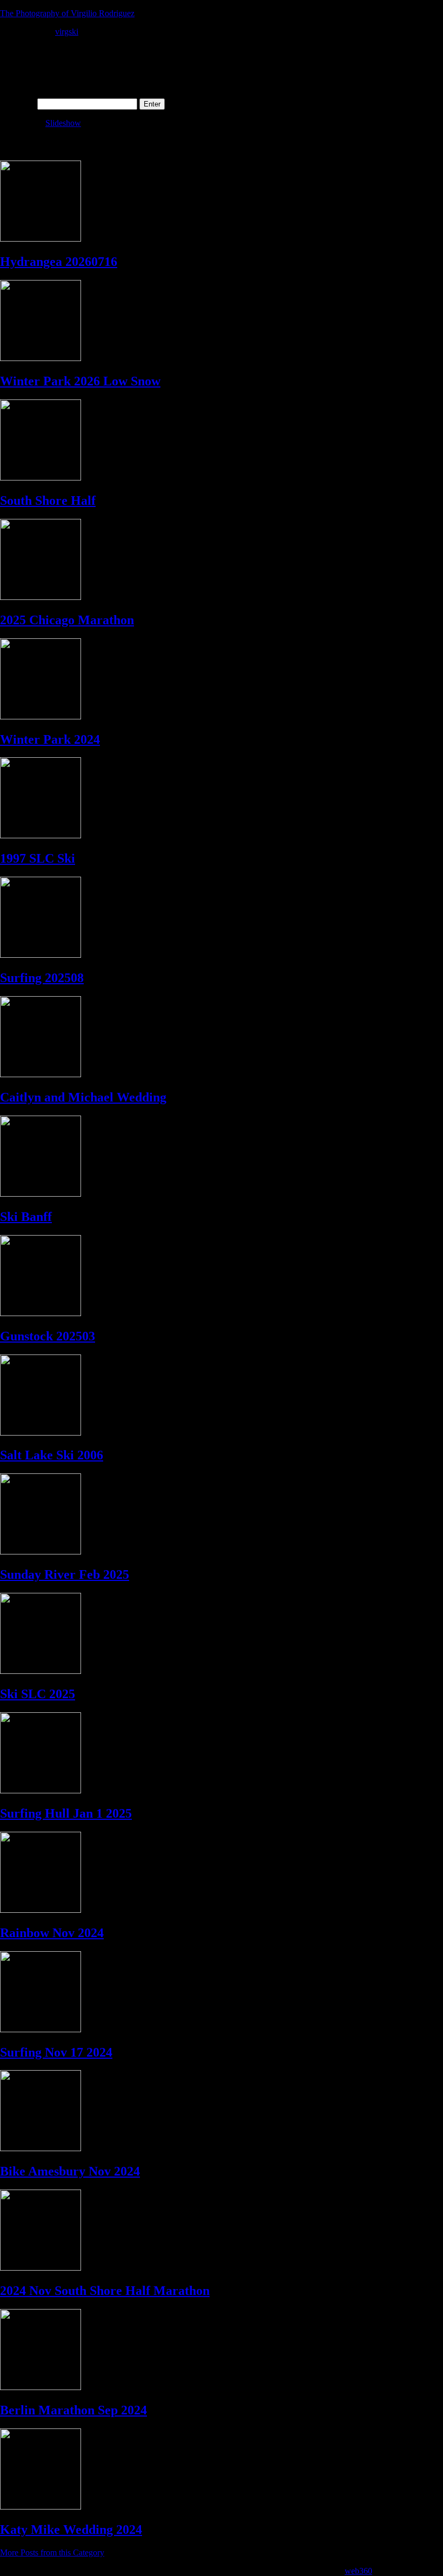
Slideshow (63, 123)
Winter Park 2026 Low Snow (80, 381)
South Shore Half (48, 500)
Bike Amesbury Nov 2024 (70, 2171)
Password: (19, 104)
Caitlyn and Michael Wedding (83, 1097)
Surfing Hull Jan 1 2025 (66, 1813)
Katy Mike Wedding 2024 (71, 2530)
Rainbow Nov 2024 (52, 1933)
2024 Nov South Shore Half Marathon (105, 2291)
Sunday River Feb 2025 (65, 1574)
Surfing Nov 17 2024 (56, 2052)
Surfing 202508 (42, 978)
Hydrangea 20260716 (59, 262)
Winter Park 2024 (50, 739)
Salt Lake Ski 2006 (52, 1455)
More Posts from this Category (52, 2552)
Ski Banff (26, 1217)
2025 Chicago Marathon (67, 620)
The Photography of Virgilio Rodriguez (67, 13)
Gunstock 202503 (48, 1336)
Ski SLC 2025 (38, 1694)
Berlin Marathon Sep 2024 (73, 2410)
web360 (358, 2571)
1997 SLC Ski (38, 858)
